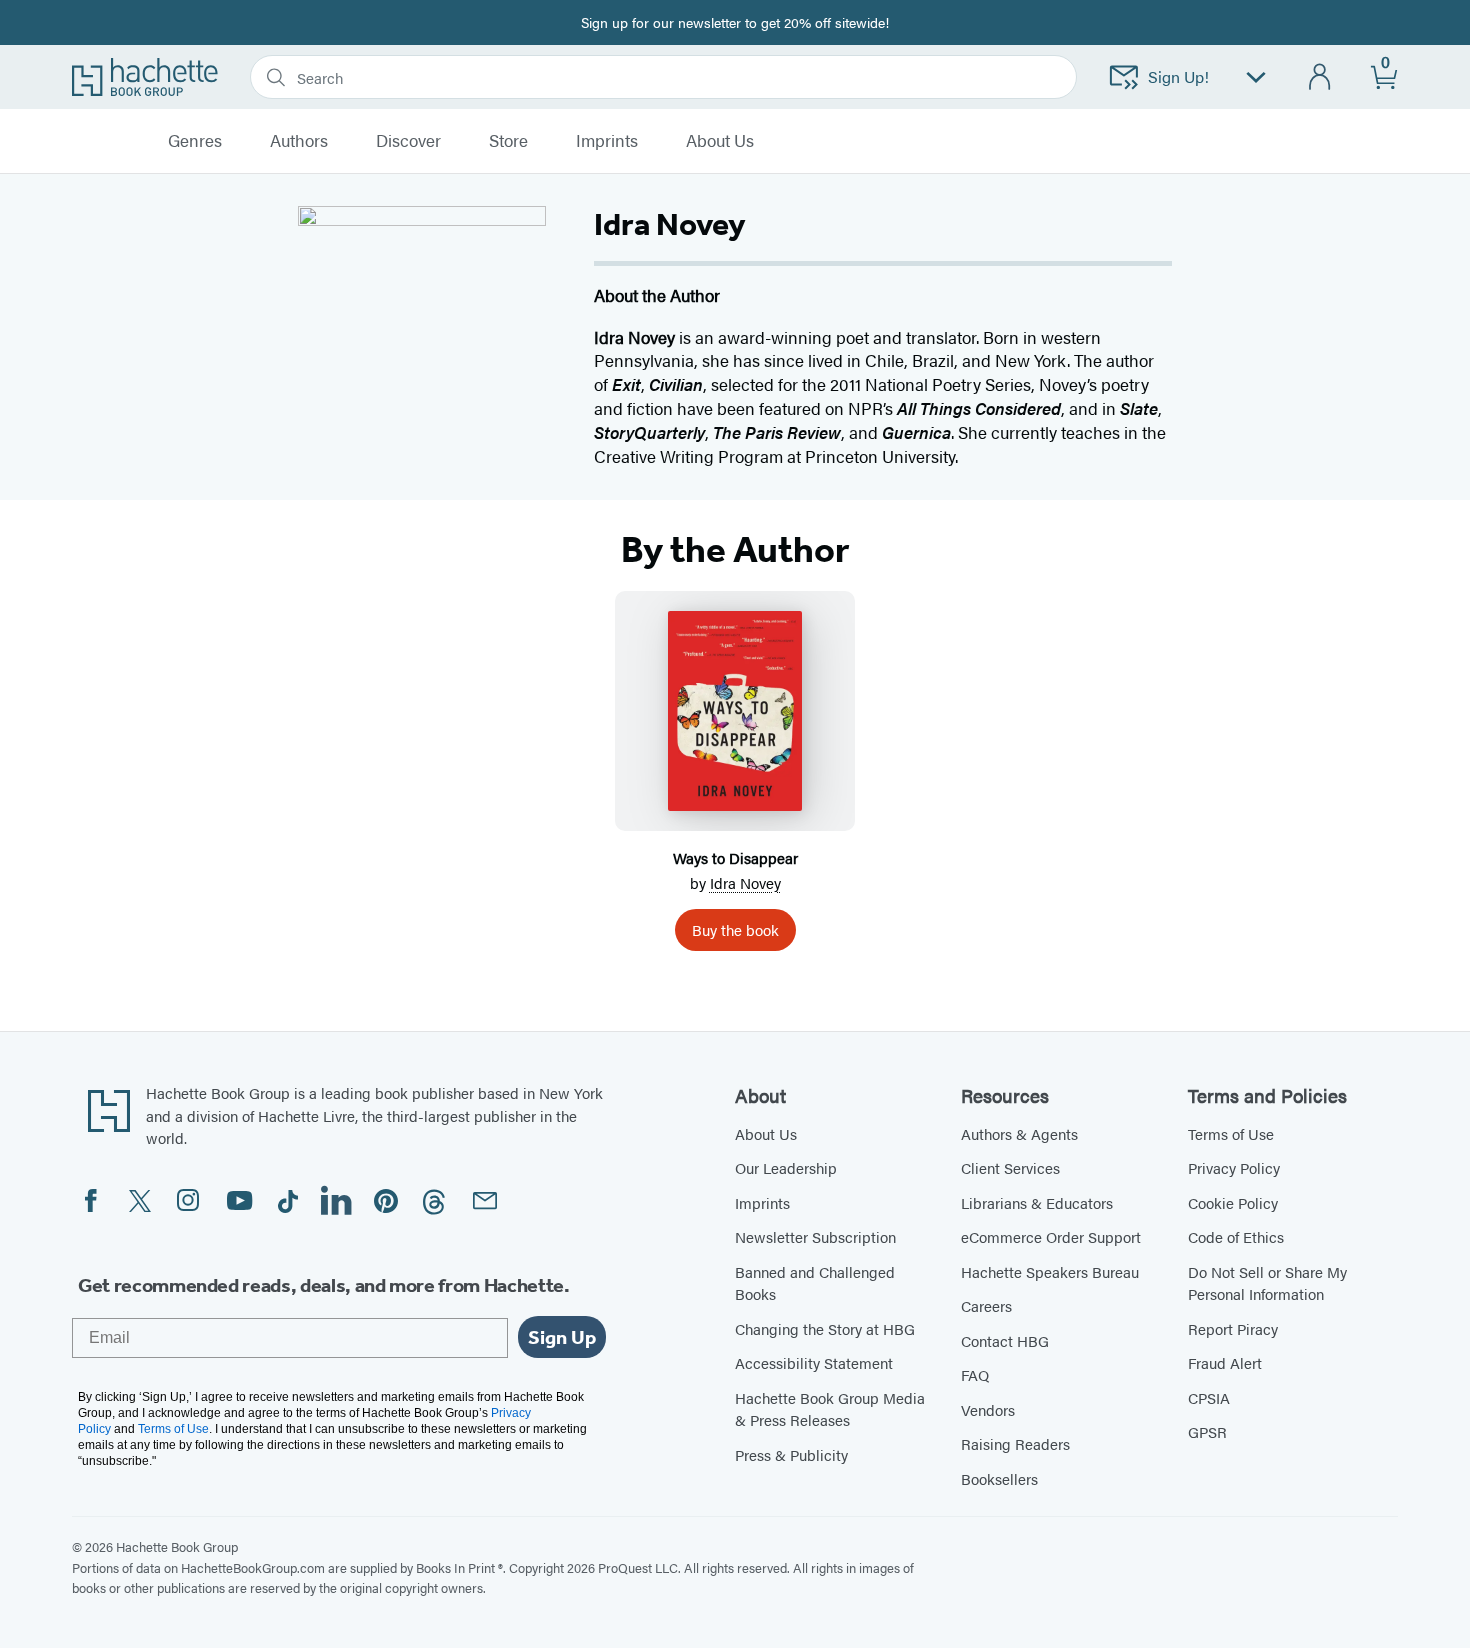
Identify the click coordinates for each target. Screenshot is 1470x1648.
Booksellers (999, 1478)
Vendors (988, 1409)
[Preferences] (1256, 77)
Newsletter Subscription (815, 1236)
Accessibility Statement (814, 1362)
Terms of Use (1231, 1133)
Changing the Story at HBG (825, 1328)
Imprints (607, 141)
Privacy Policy (1234, 1167)
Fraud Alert (1225, 1362)
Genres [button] (195, 141)
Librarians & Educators (1037, 1202)
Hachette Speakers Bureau (1050, 1271)
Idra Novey (745, 882)
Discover (408, 141)
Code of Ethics (1236, 1236)
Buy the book (735, 929)
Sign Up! (1178, 76)
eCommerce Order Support (1051, 1236)
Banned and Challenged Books (815, 1283)
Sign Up (562, 1337)
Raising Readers (1015, 1443)
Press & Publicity (791, 1454)
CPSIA (1209, 1397)
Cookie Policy (1233, 1202)
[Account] (1320, 77)
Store (508, 141)
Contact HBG (1005, 1340)
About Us (766, 1133)
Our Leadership (786, 1167)
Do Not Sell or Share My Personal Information (1267, 1283)
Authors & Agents (1019, 1133)
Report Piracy (1233, 1328)
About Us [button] (720, 141)
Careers (986, 1305)
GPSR (1207, 1431)
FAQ (975, 1374)
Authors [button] (299, 141)
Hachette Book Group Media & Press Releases (830, 1409)
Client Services (1010, 1167)
